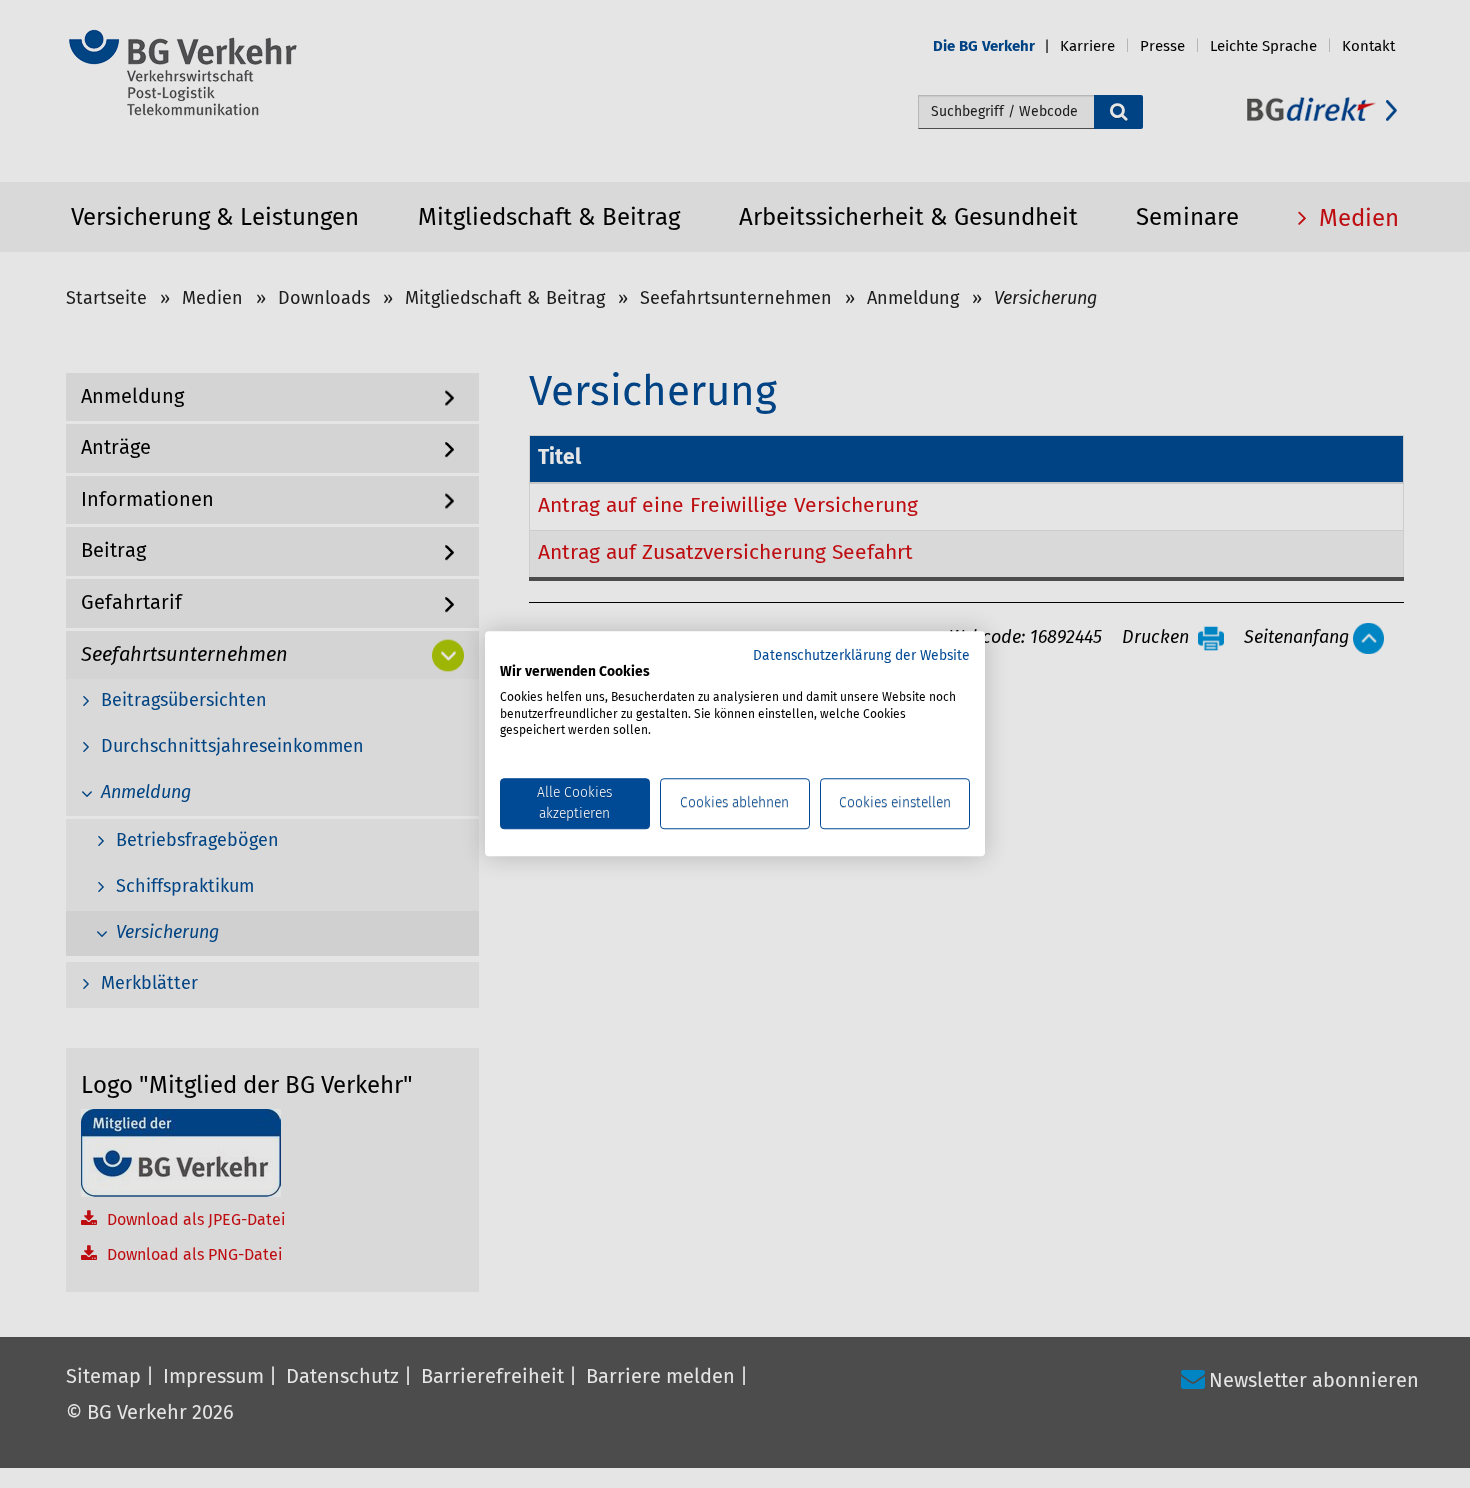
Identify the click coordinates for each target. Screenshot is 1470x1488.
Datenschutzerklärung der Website (861, 656)
